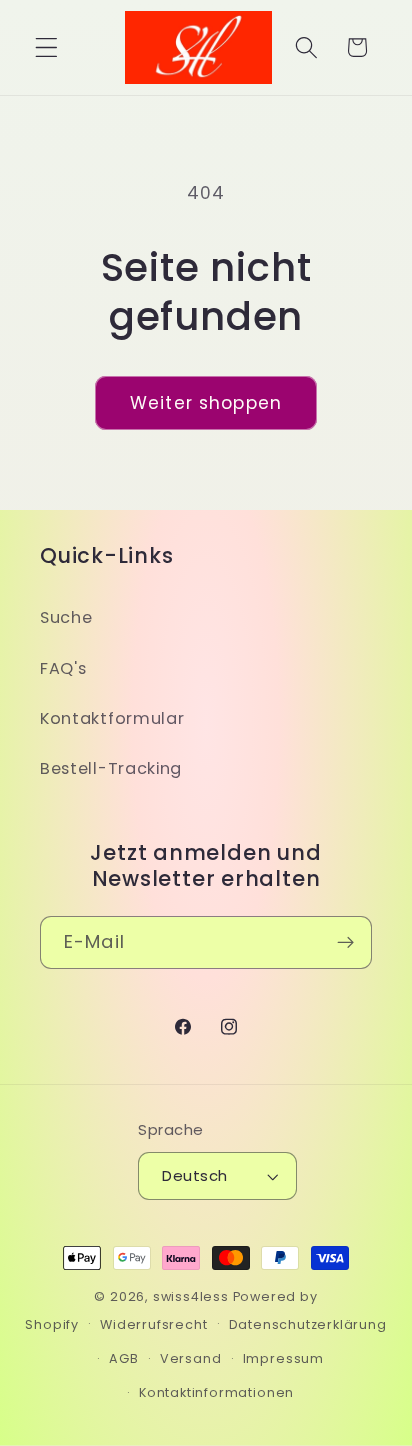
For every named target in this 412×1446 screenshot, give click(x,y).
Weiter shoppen (206, 403)
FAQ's (63, 668)
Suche (66, 617)
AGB (123, 1358)
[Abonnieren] (345, 943)
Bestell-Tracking (111, 768)
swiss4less (191, 1296)
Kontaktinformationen (216, 1392)
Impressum (283, 1358)
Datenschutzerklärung (308, 1324)
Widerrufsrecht (153, 1324)
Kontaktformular (112, 718)
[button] (46, 47)
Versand (191, 1358)
